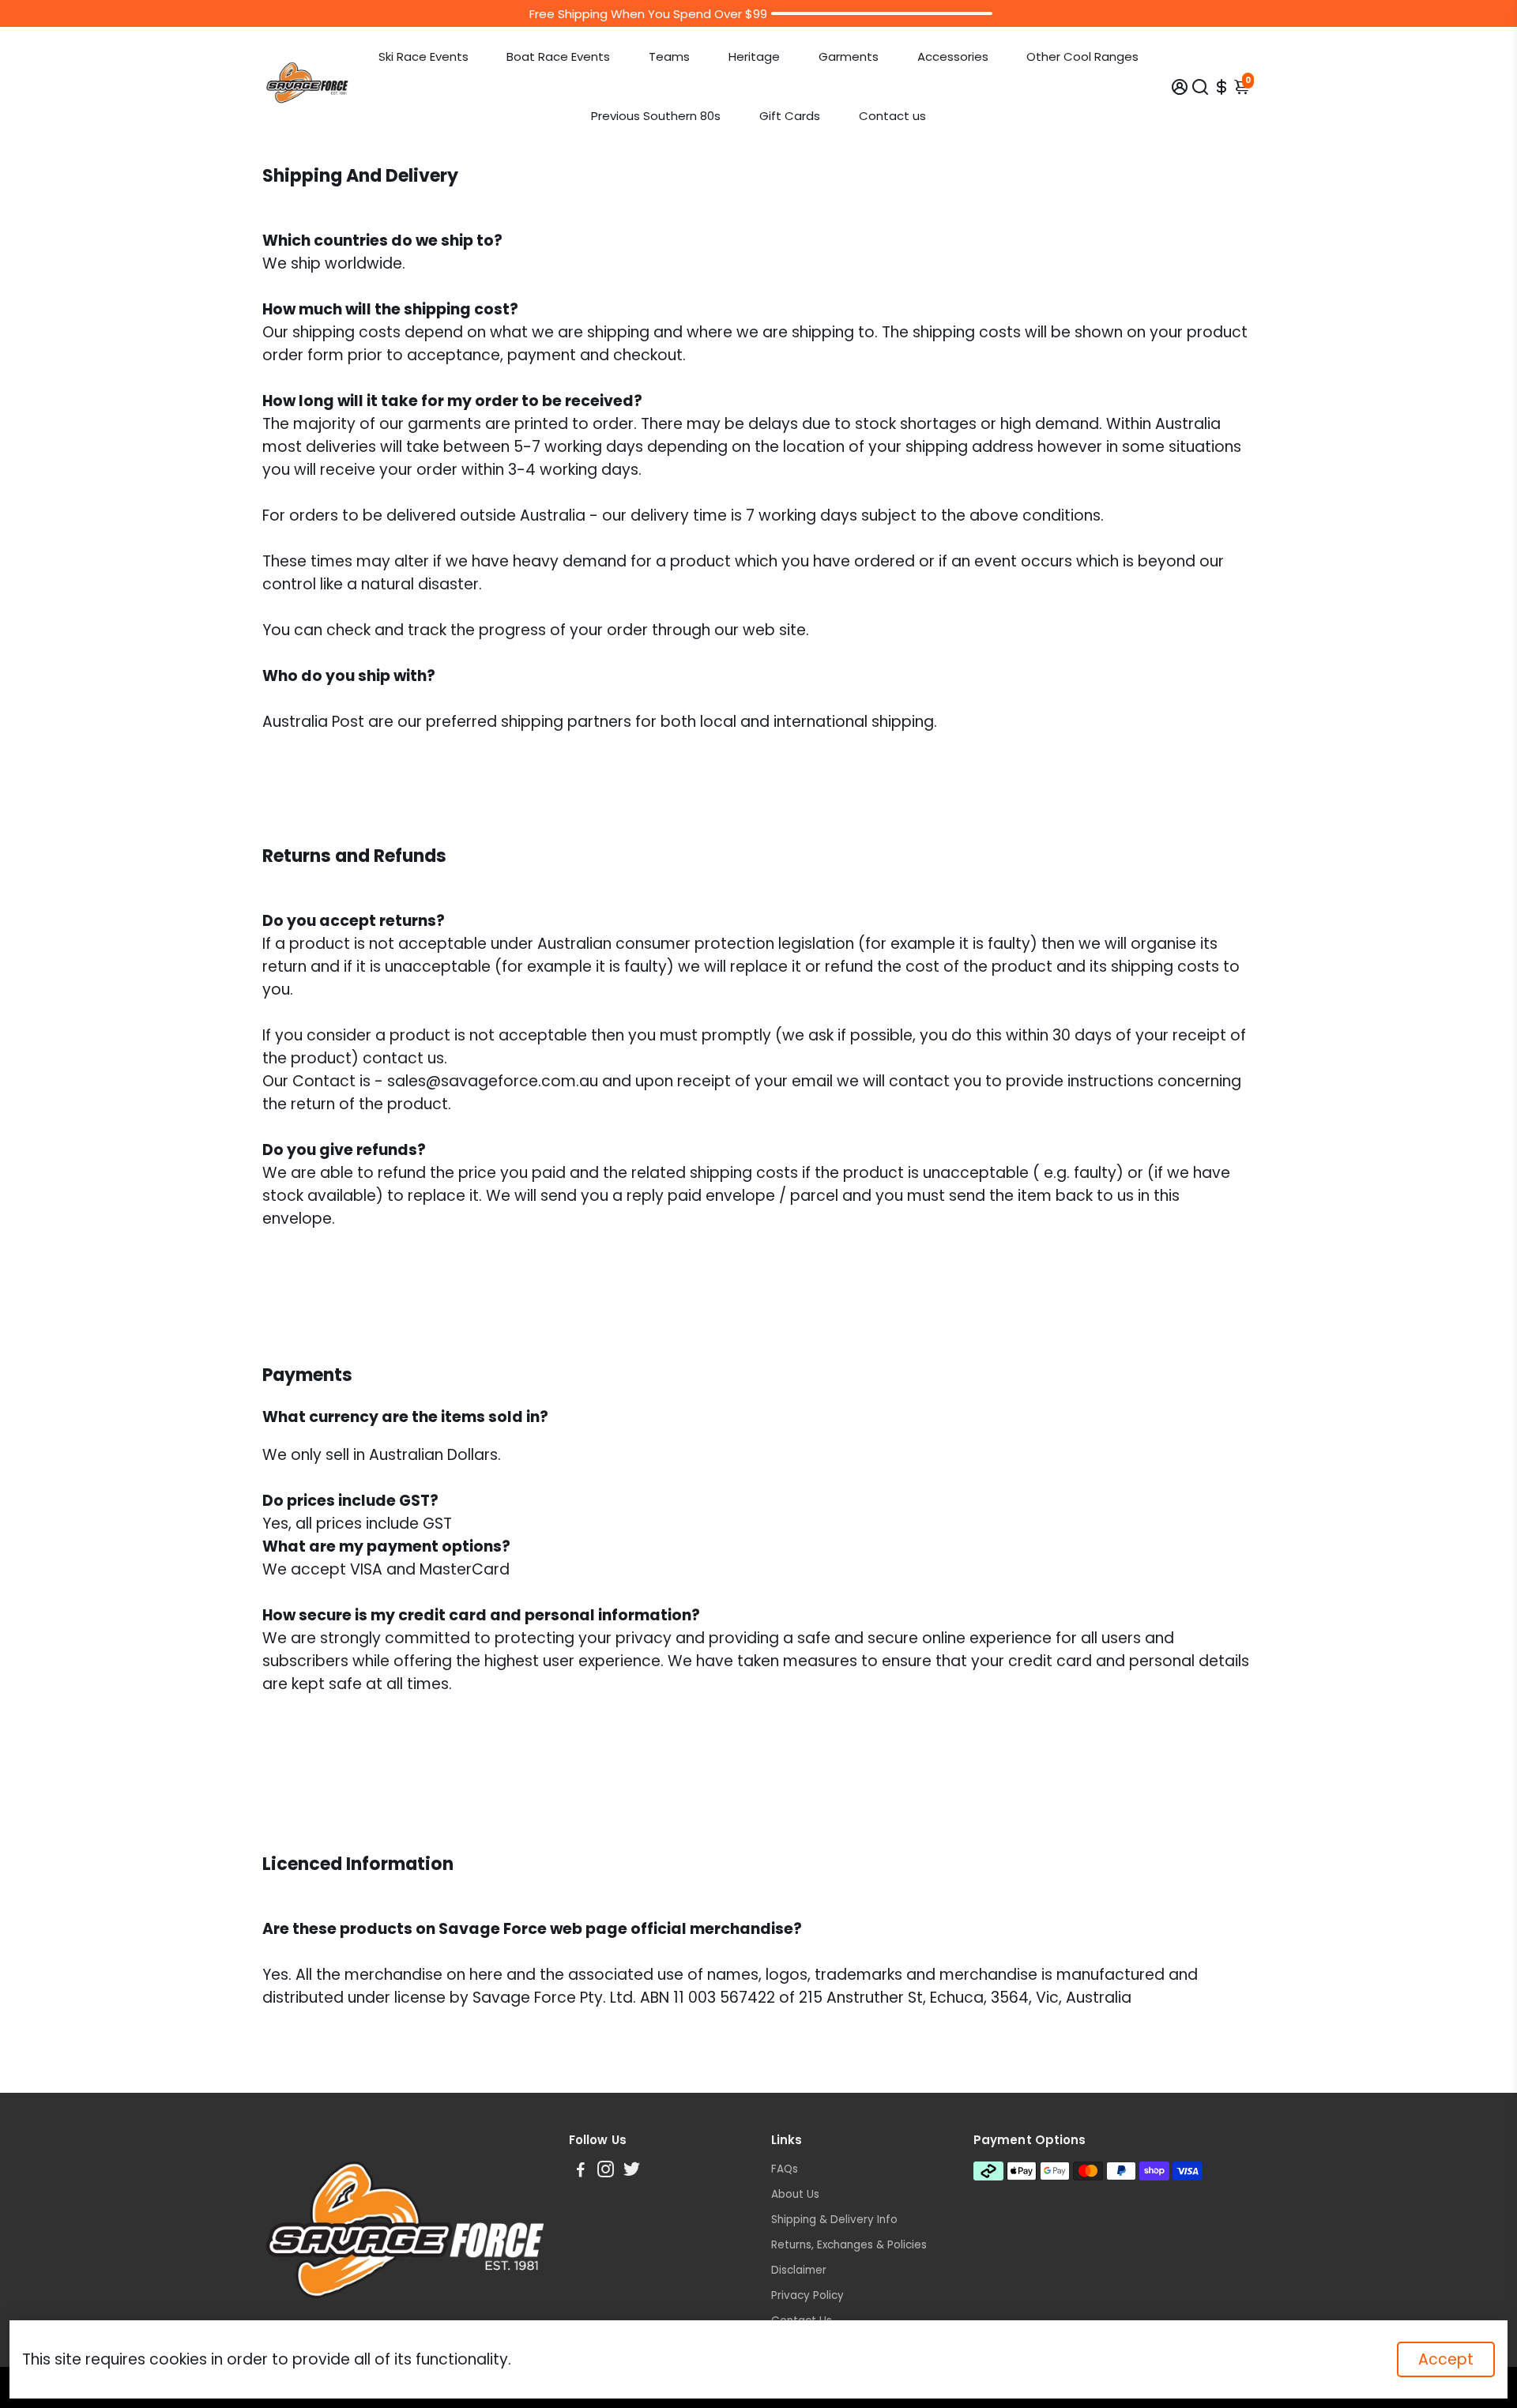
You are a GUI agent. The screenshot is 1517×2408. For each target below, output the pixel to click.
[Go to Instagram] (606, 2171)
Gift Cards (790, 116)
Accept (1446, 2359)
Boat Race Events (558, 56)
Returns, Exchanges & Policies (849, 2245)
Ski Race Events (423, 56)
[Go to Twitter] (632, 2171)
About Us (795, 2194)
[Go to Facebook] (581, 2171)
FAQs (785, 2169)
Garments (849, 56)
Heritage (754, 56)
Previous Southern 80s (656, 116)
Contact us (892, 116)
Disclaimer (799, 2270)
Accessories (953, 56)
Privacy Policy (807, 2295)
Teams (669, 56)
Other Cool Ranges (1082, 56)
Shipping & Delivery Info (834, 2220)
